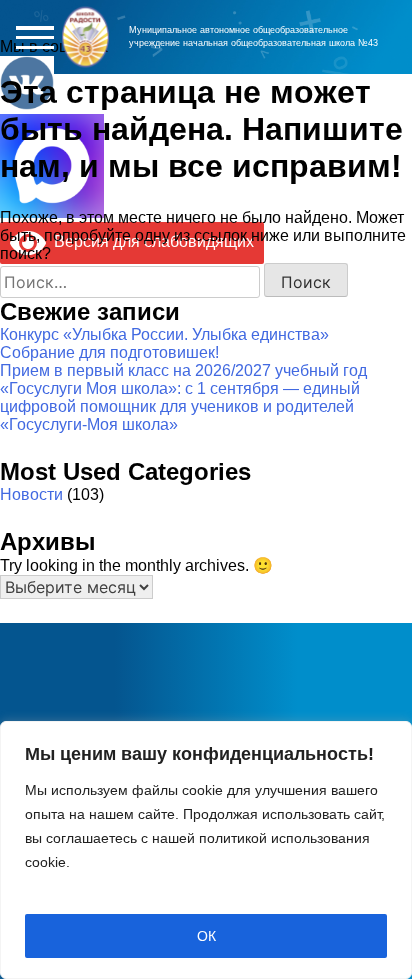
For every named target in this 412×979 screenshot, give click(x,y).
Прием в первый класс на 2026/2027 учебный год (183, 370)
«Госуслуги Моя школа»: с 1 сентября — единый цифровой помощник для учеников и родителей (180, 397)
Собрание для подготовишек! (109, 352)
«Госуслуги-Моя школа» (89, 424)
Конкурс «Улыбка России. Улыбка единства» (164, 334)
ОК (206, 936)
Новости (31, 494)
